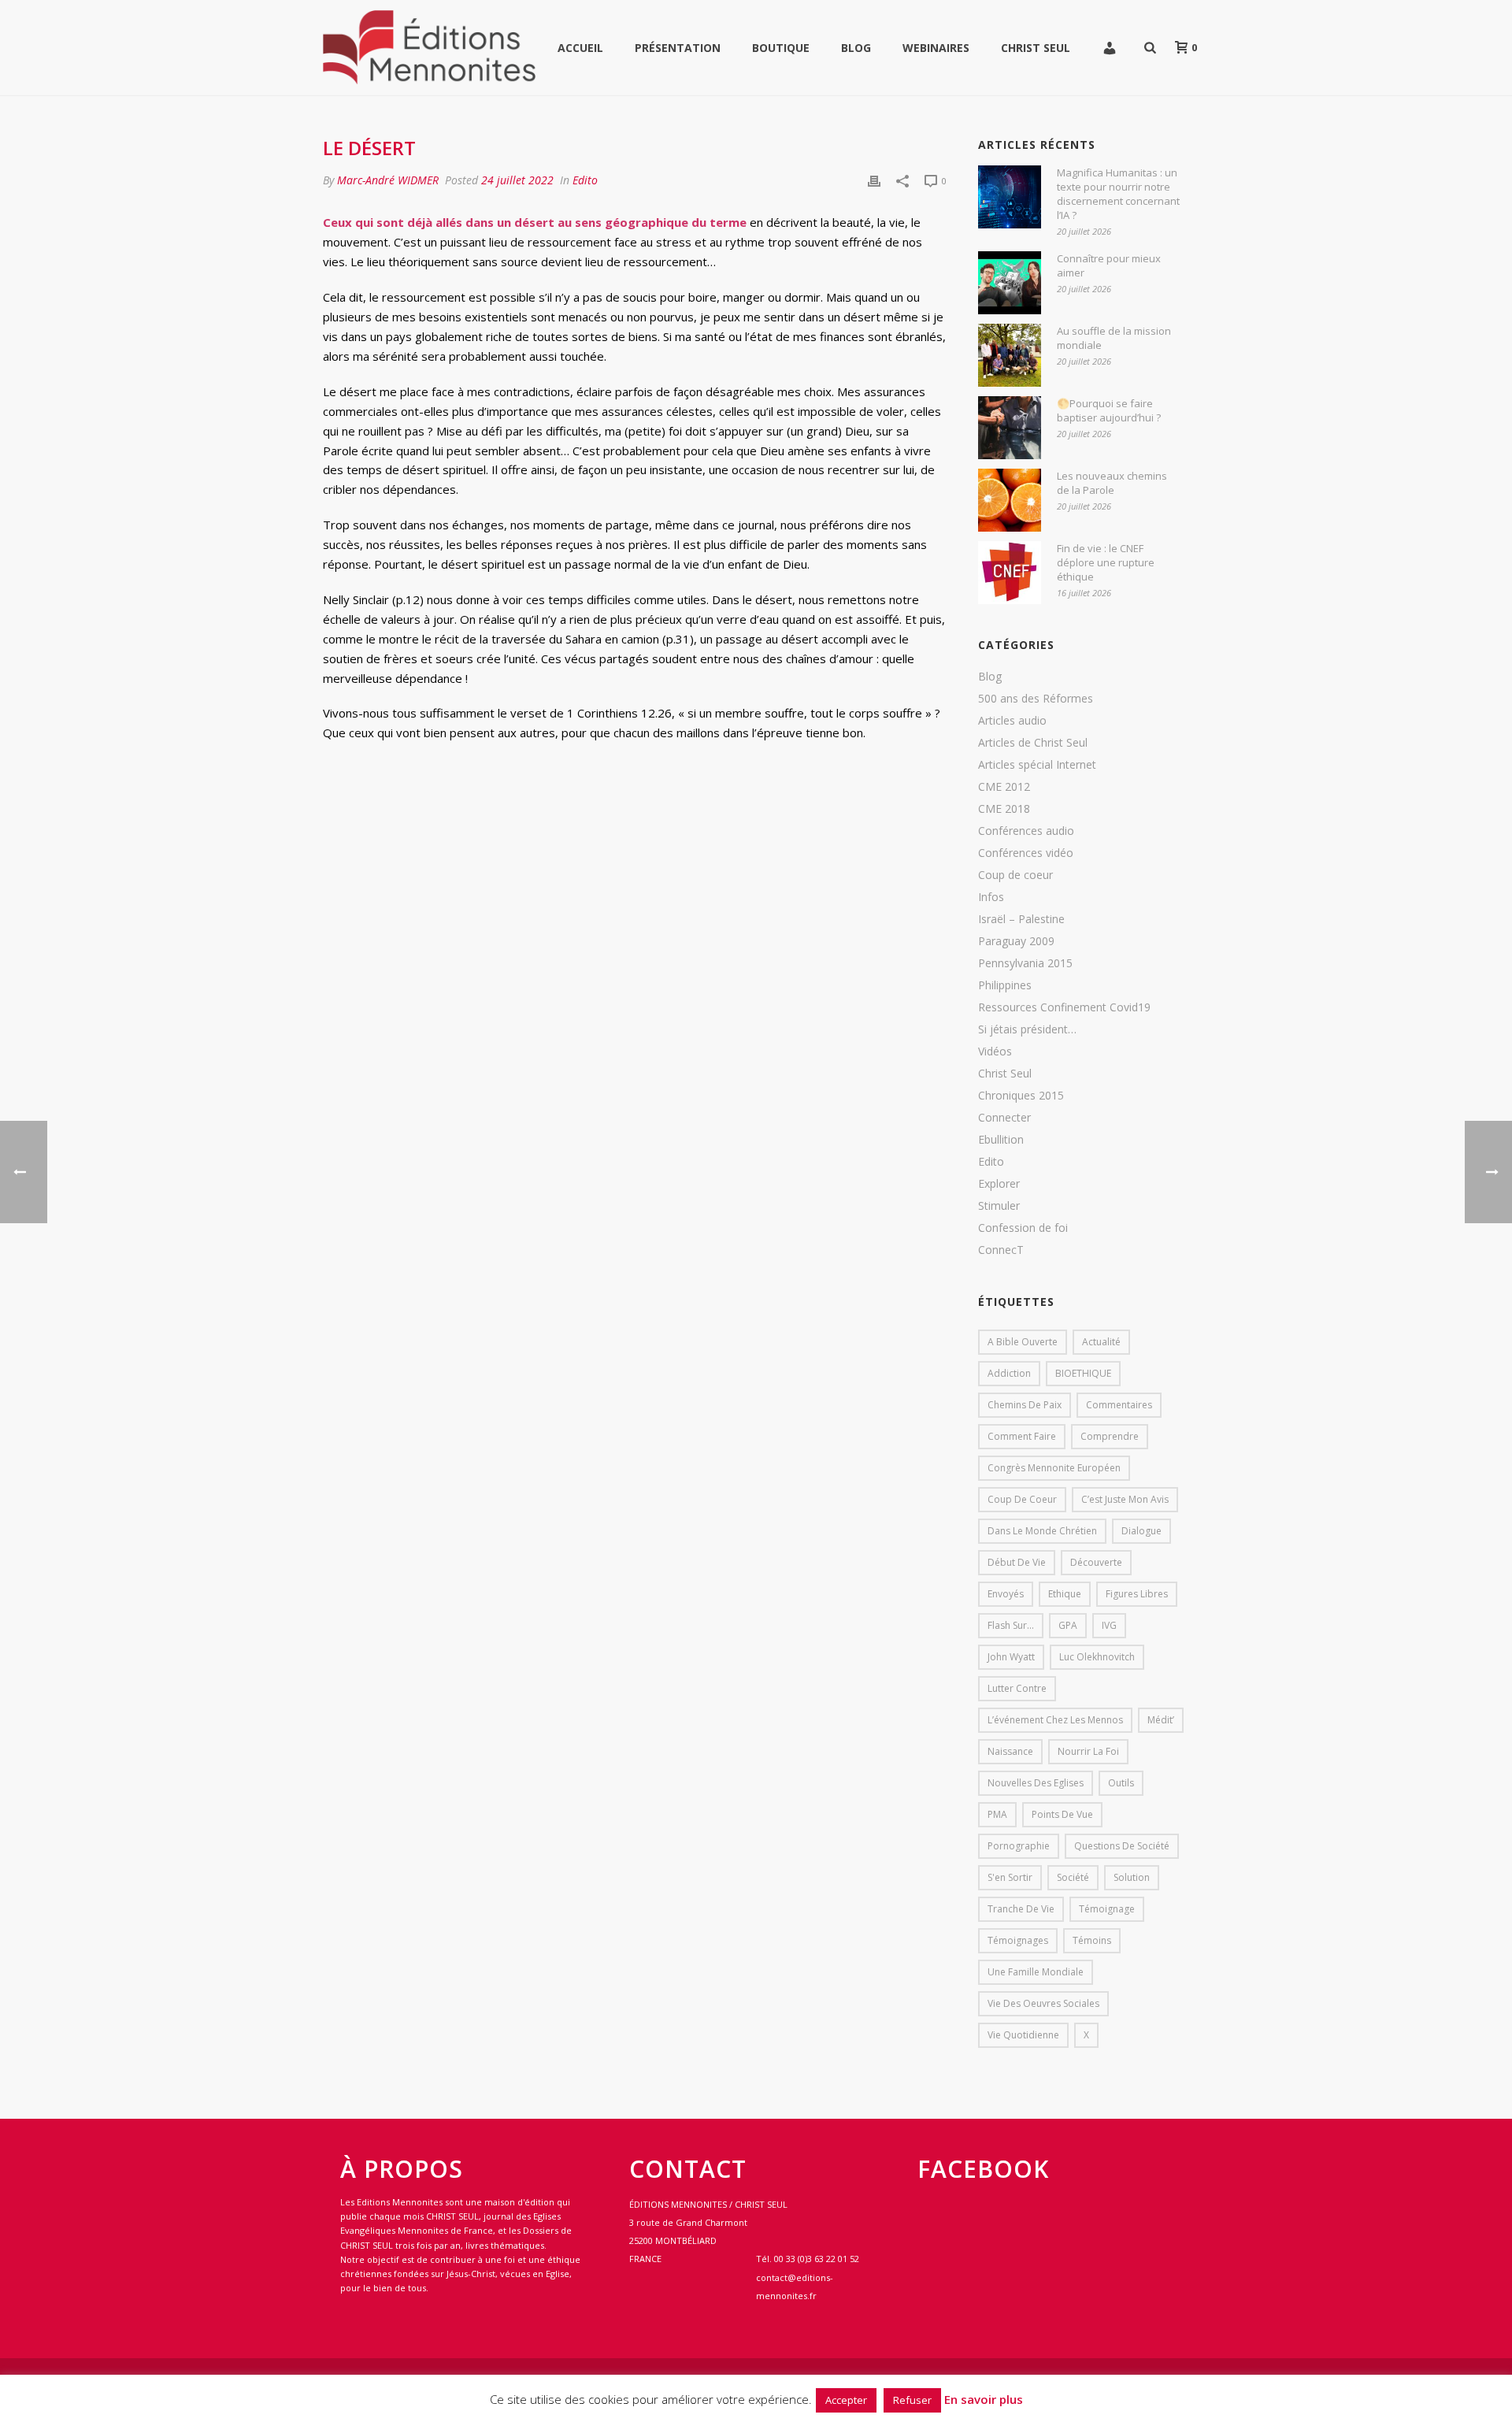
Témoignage (1107, 1909)
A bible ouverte (1023, 1342)
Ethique (1065, 1594)
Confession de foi (1023, 1228)
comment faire (1022, 1436)
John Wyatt (1011, 1657)
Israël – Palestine (1021, 919)
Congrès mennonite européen (1054, 1468)
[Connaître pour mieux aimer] (1010, 283)
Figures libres (1137, 1594)
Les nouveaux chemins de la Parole (1112, 483)
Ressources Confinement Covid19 (1064, 1007)
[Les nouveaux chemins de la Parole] (1010, 500)
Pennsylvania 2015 (1025, 963)
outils (1121, 1783)
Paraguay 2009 (1016, 941)
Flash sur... (1011, 1625)
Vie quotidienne (1023, 2035)
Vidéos (995, 1052)
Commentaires (1119, 1405)
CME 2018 (1004, 809)
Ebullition (1001, 1140)
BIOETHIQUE (1083, 1373)
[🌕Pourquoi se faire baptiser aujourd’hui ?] (1010, 428)
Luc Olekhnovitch (1097, 1657)
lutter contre (1017, 1688)
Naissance (1010, 1751)
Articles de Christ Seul (1033, 743)
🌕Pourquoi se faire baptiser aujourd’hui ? (1109, 410)
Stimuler (999, 1206)
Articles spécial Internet (1037, 765)
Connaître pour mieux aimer (1109, 265)
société (1073, 1877)
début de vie (1017, 1562)
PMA (997, 1814)
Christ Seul (1036, 48)
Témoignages (1018, 1940)
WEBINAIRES (936, 48)
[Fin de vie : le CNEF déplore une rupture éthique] (1010, 573)
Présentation (678, 48)
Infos (991, 897)
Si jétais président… (1027, 1029)
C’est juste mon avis (1125, 1499)
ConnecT (1001, 1250)
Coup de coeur (1015, 875)
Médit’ (1161, 1720)
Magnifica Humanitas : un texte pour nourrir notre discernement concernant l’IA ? (1118, 194)
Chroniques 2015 (1021, 1096)
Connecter (1004, 1118)
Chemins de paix (1025, 1405)
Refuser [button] (912, 2400)
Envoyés (1006, 1594)
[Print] (874, 180)
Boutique (781, 48)
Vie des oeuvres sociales (1043, 2003)
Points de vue (1062, 1814)
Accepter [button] (846, 2400)
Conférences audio (1026, 831)
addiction (1009, 1373)
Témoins (1092, 1940)
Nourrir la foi (1088, 1751)
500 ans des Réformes (1036, 699)
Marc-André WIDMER (388, 180)
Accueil (580, 48)
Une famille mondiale (1036, 1972)
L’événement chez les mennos (1055, 1720)
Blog (856, 48)
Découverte (1096, 1562)
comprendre (1110, 1436)
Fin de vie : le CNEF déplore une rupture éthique (1106, 562)
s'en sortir (1010, 1877)
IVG (1109, 1625)
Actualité (1101, 1342)
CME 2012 (1004, 787)
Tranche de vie (1021, 1909)
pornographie (1019, 1846)
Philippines (1005, 985)
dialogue (1141, 1531)
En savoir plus (984, 2399)
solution (1132, 1877)
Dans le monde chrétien (1042, 1531)
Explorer (999, 1184)
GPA (1068, 1625)
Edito (585, 180)
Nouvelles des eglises (1036, 1783)
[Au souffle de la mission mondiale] (1010, 355)
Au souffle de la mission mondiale (1114, 338)
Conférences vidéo (1026, 853)
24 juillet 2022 (517, 180)
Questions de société (1122, 1846)
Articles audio (1012, 721)
